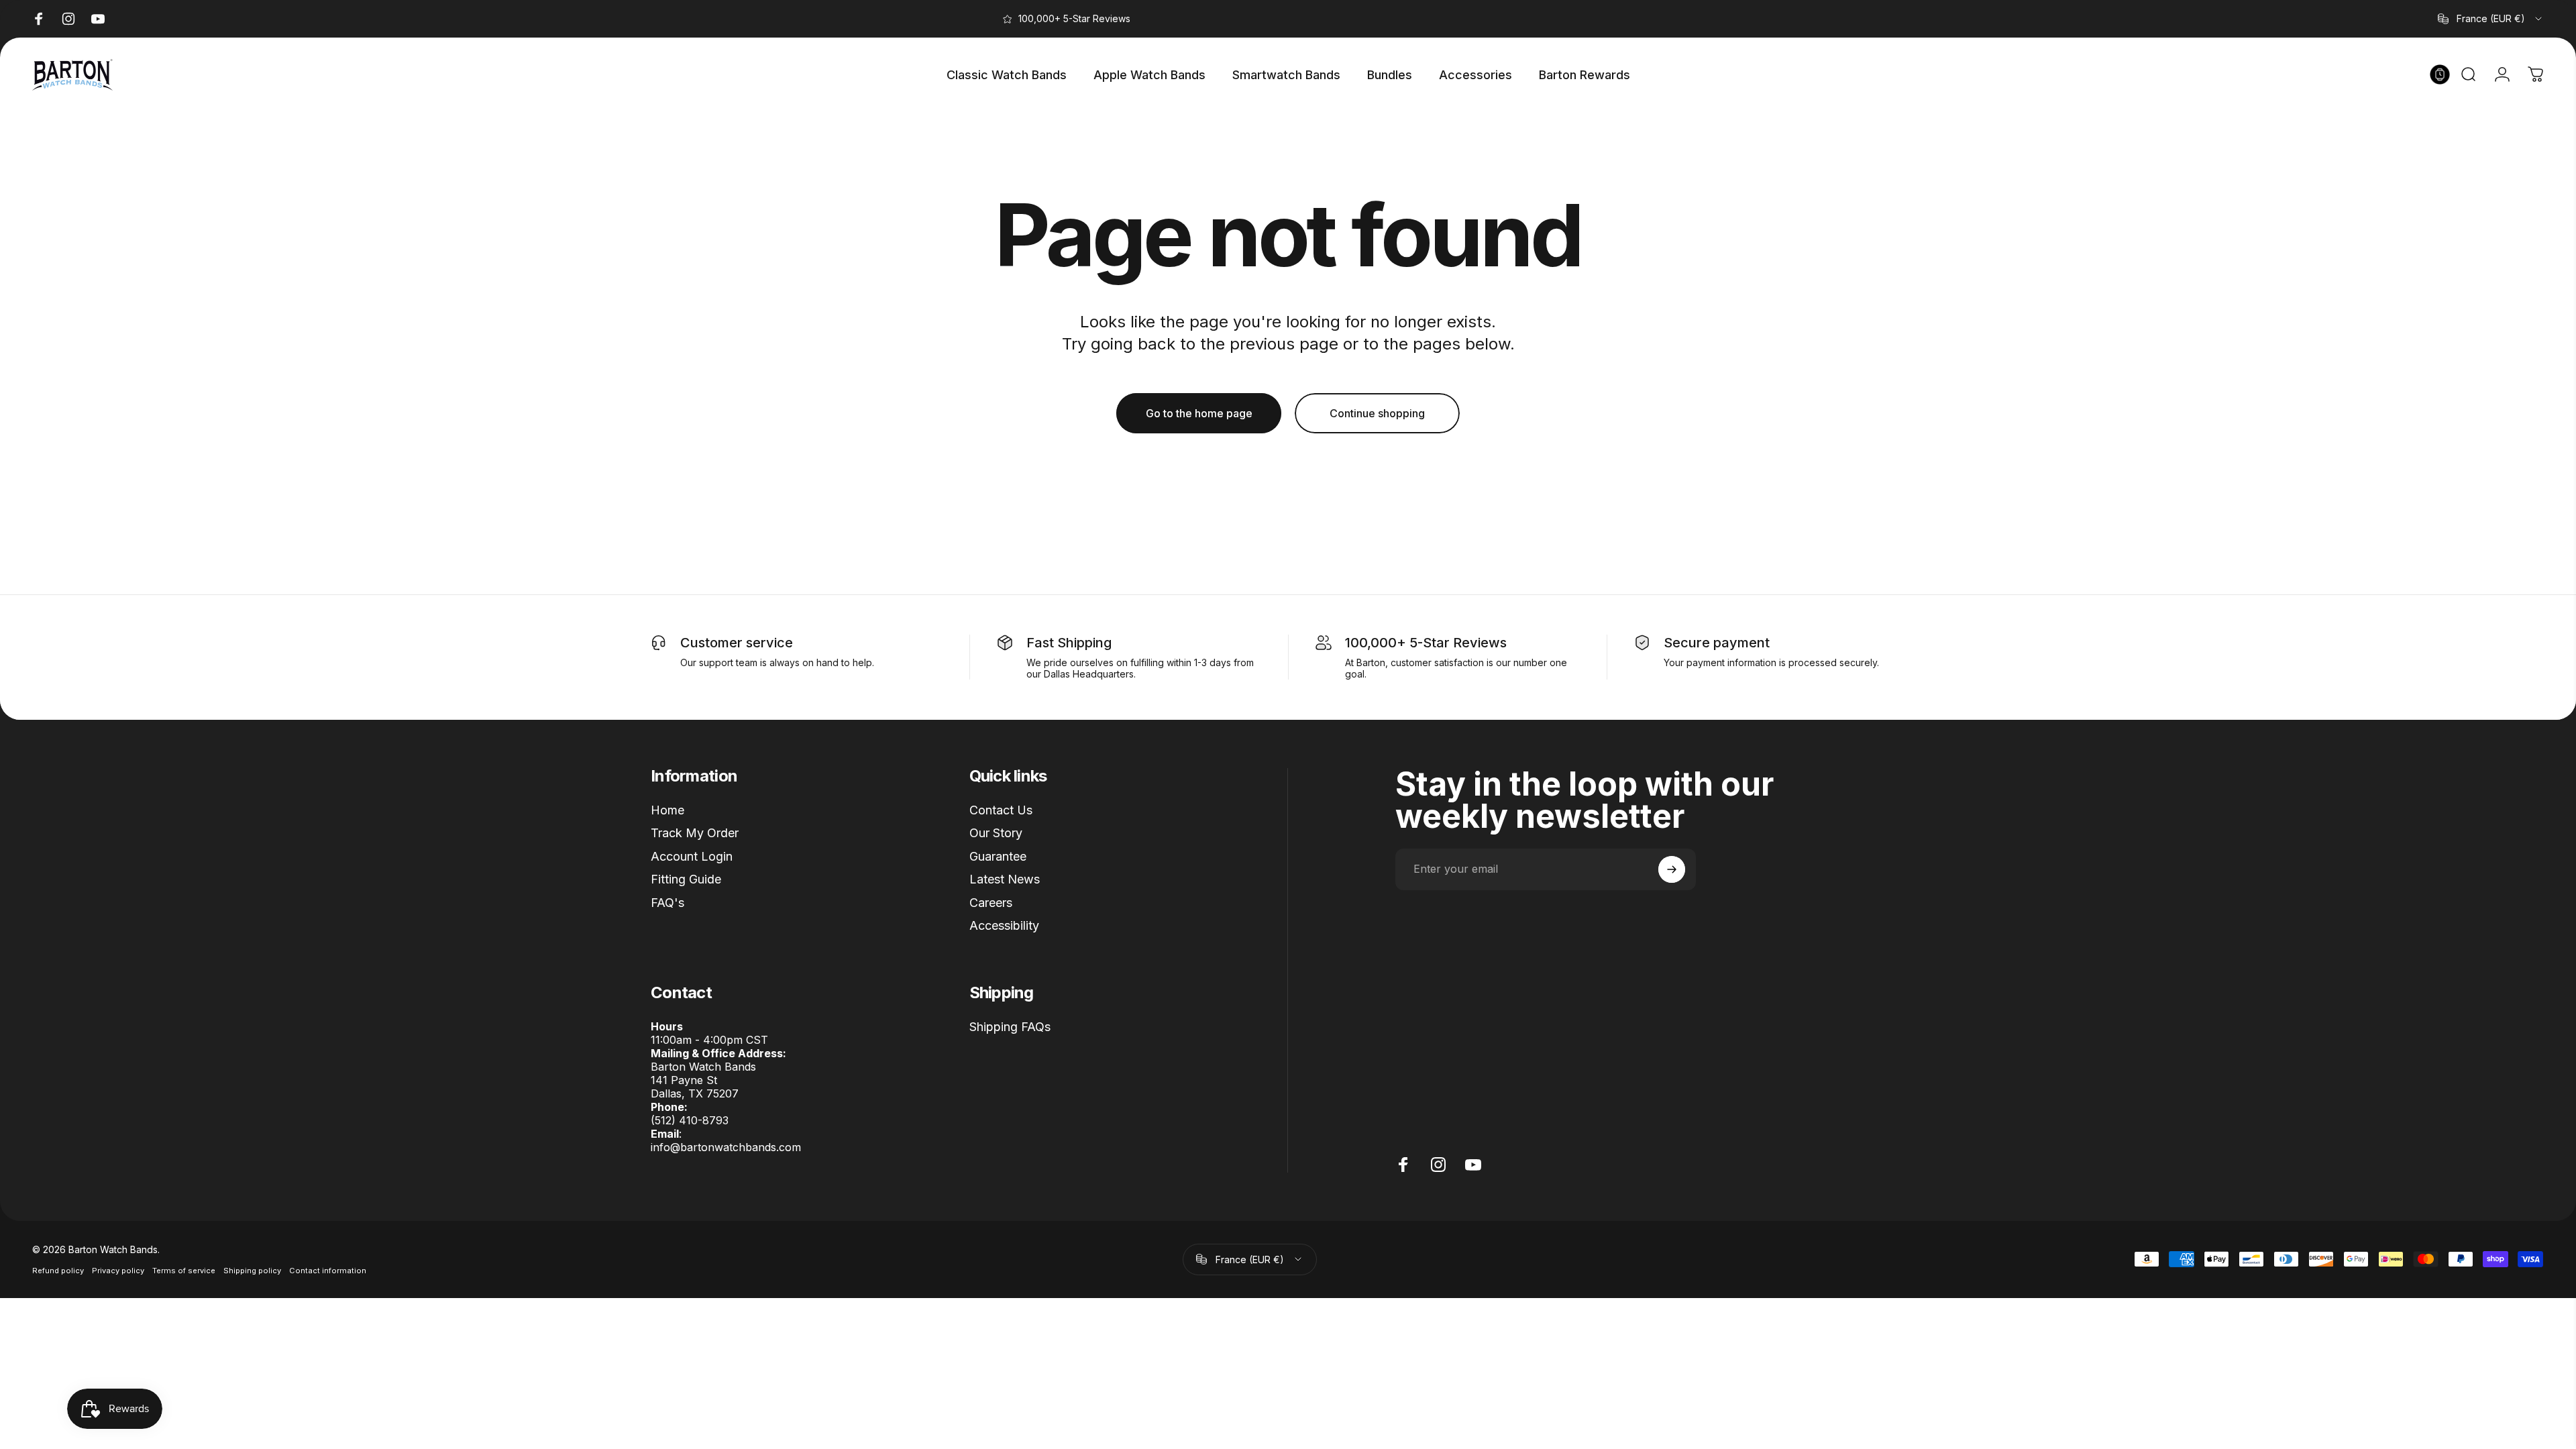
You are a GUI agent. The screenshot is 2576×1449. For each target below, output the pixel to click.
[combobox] (2491, 19)
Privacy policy (118, 1271)
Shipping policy (252, 1271)
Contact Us (1001, 810)
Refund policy (58, 1271)
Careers (991, 903)
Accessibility (1004, 925)
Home (667, 810)
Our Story (996, 833)
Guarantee (998, 856)
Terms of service (184, 1271)
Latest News (1005, 879)
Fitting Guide (686, 879)
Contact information (328, 1271)
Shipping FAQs (1010, 1027)
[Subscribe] (1672, 869)
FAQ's (667, 903)
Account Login (692, 856)
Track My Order (695, 833)
